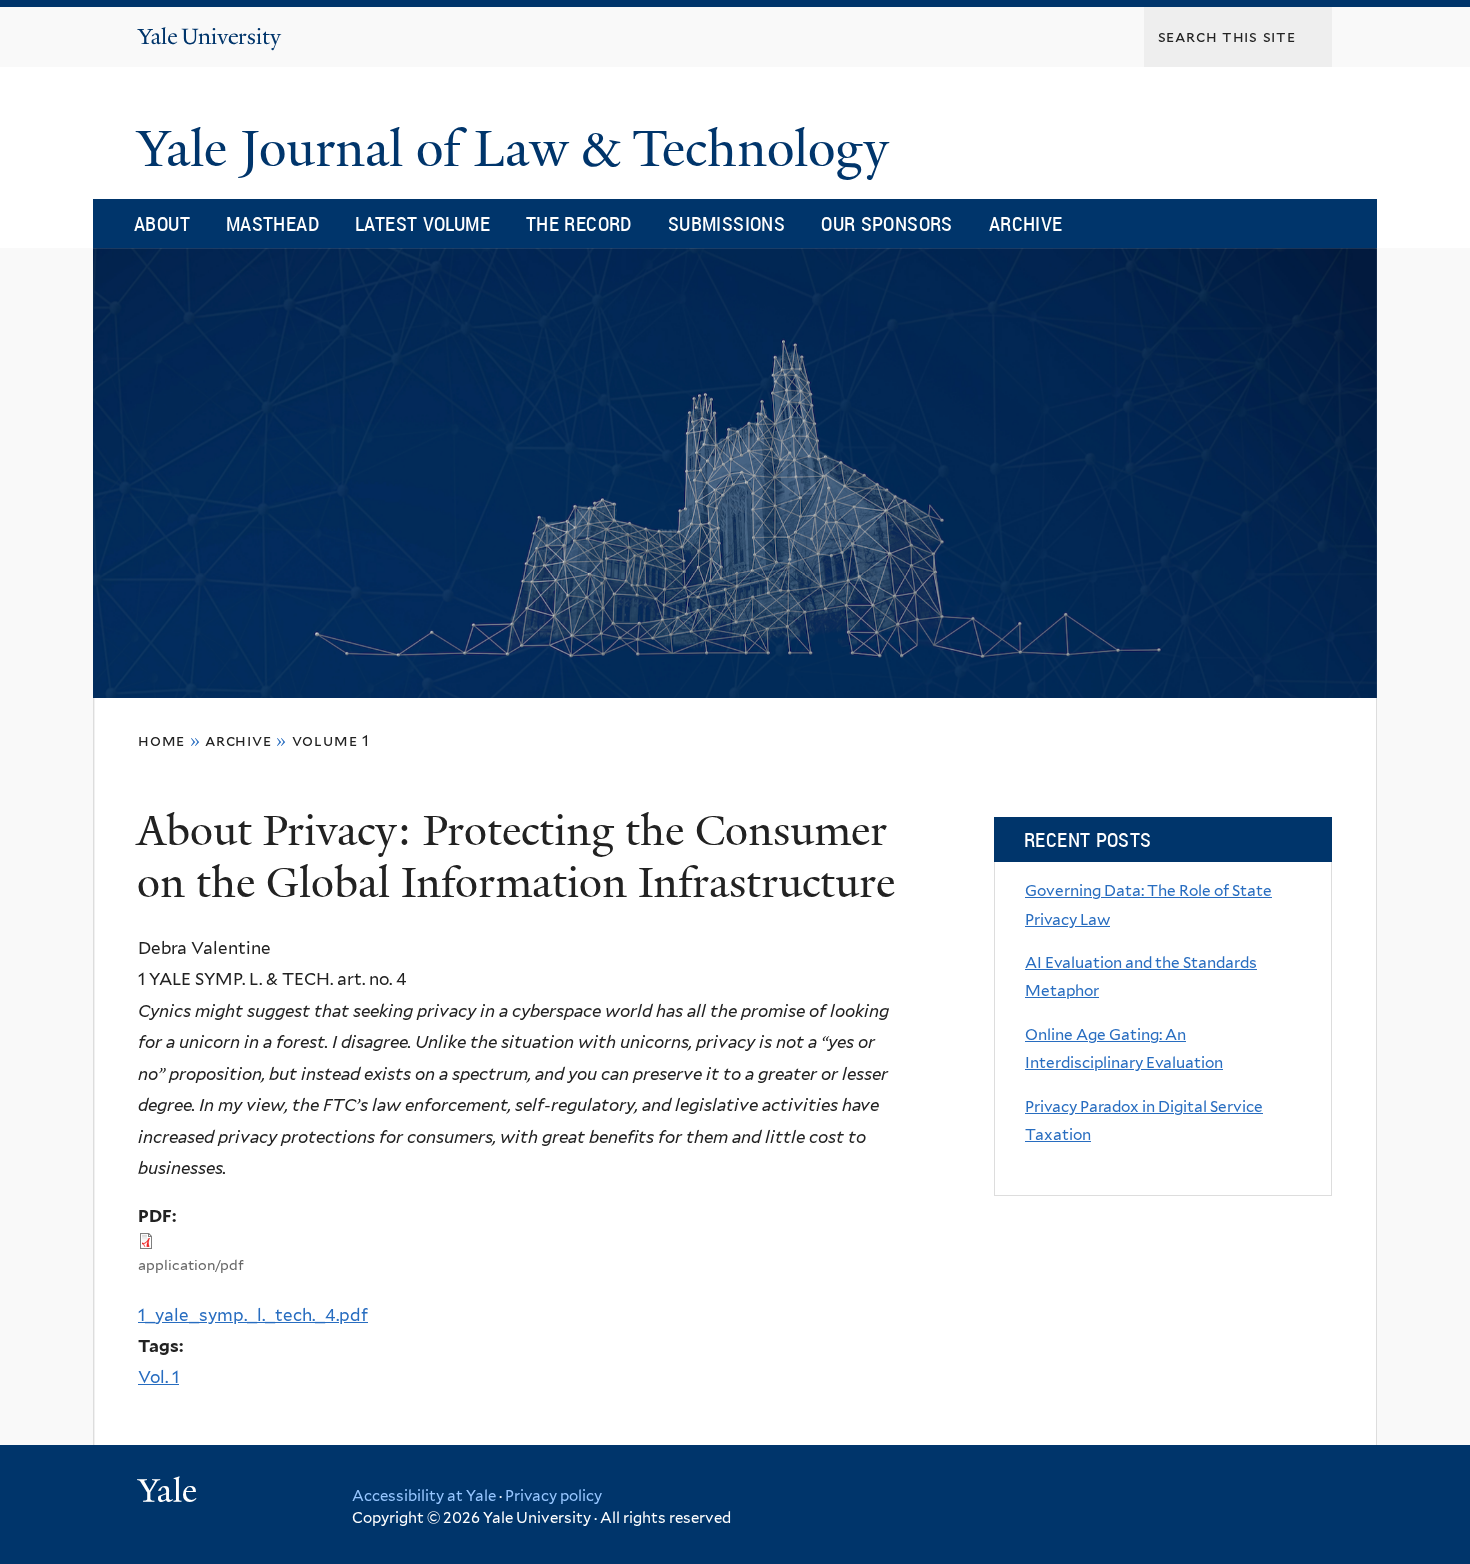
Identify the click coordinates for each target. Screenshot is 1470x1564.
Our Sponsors (887, 223)
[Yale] (170, 1493)
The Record (579, 223)
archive (238, 740)
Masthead (272, 223)
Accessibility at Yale (424, 1496)
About (162, 223)
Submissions (726, 223)
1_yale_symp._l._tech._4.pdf (253, 1315)
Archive (1026, 223)
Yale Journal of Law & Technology (519, 149)
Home (161, 740)
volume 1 (331, 740)
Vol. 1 (158, 1377)
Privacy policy (553, 1496)
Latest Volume (422, 223)
